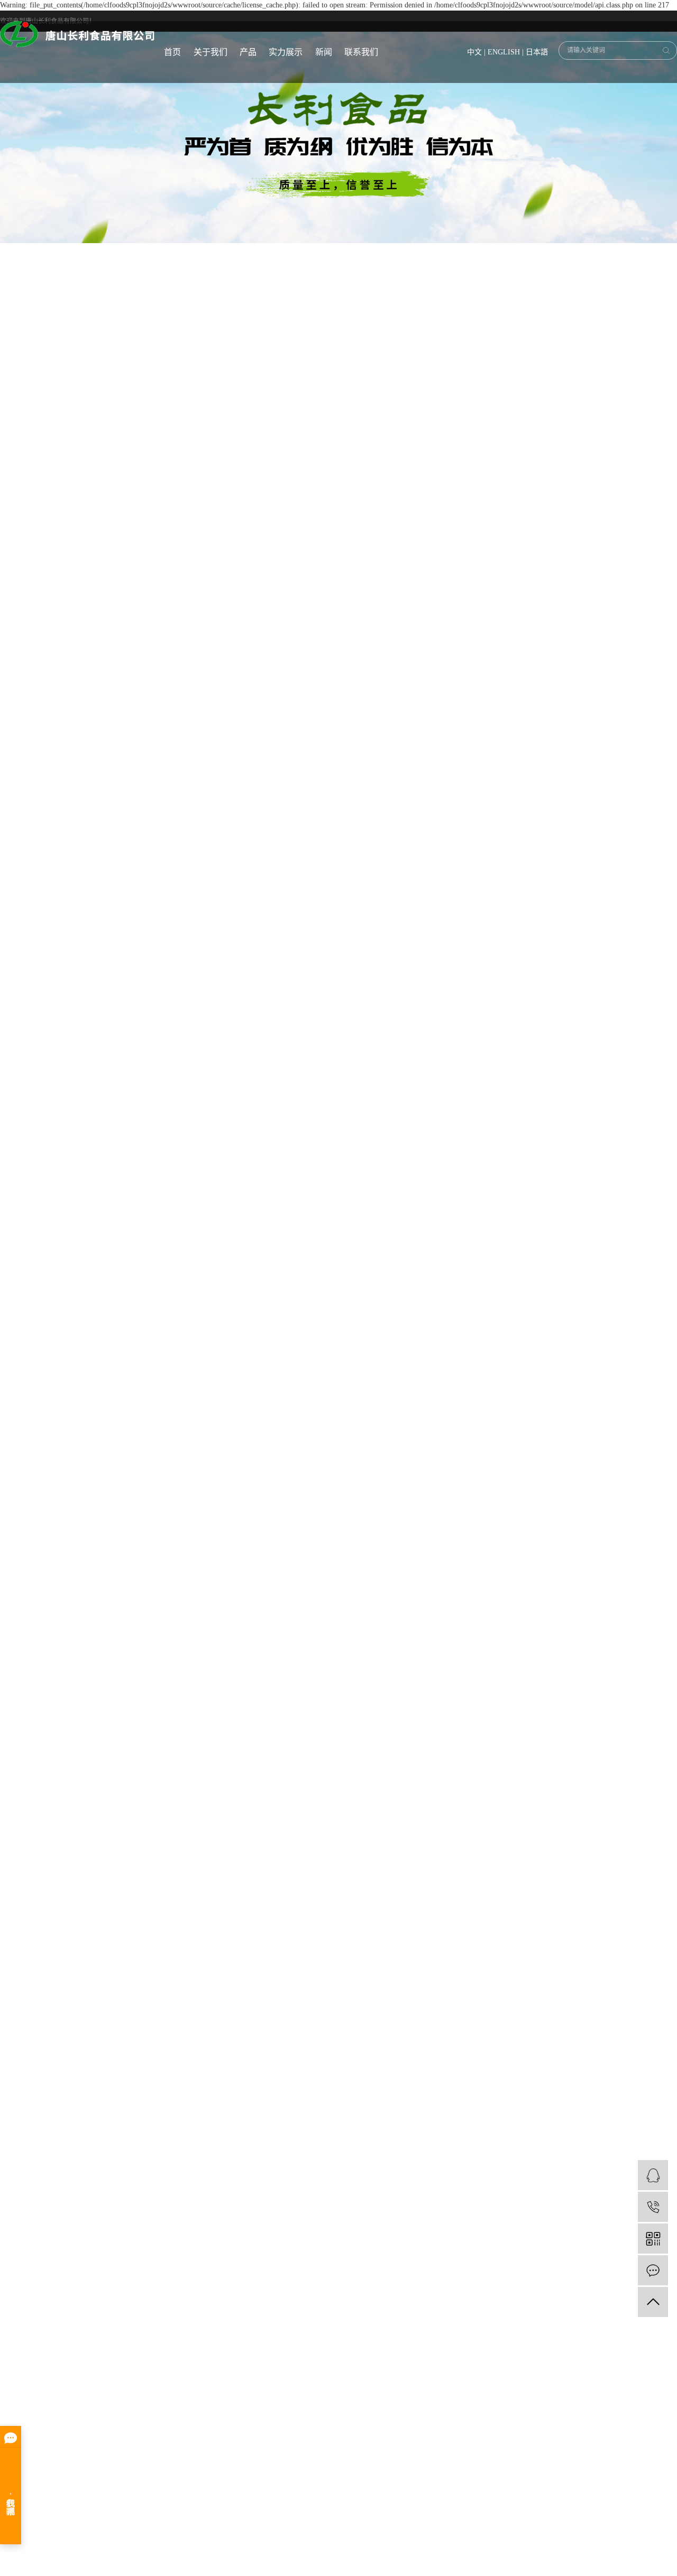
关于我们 (211, 52)
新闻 (324, 52)
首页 (172, 52)
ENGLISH (504, 52)
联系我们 (361, 52)
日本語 (537, 52)
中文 (474, 52)
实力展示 (286, 52)
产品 (248, 52)
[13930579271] (653, 2207)
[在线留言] (653, 2270)
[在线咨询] (653, 2175)
